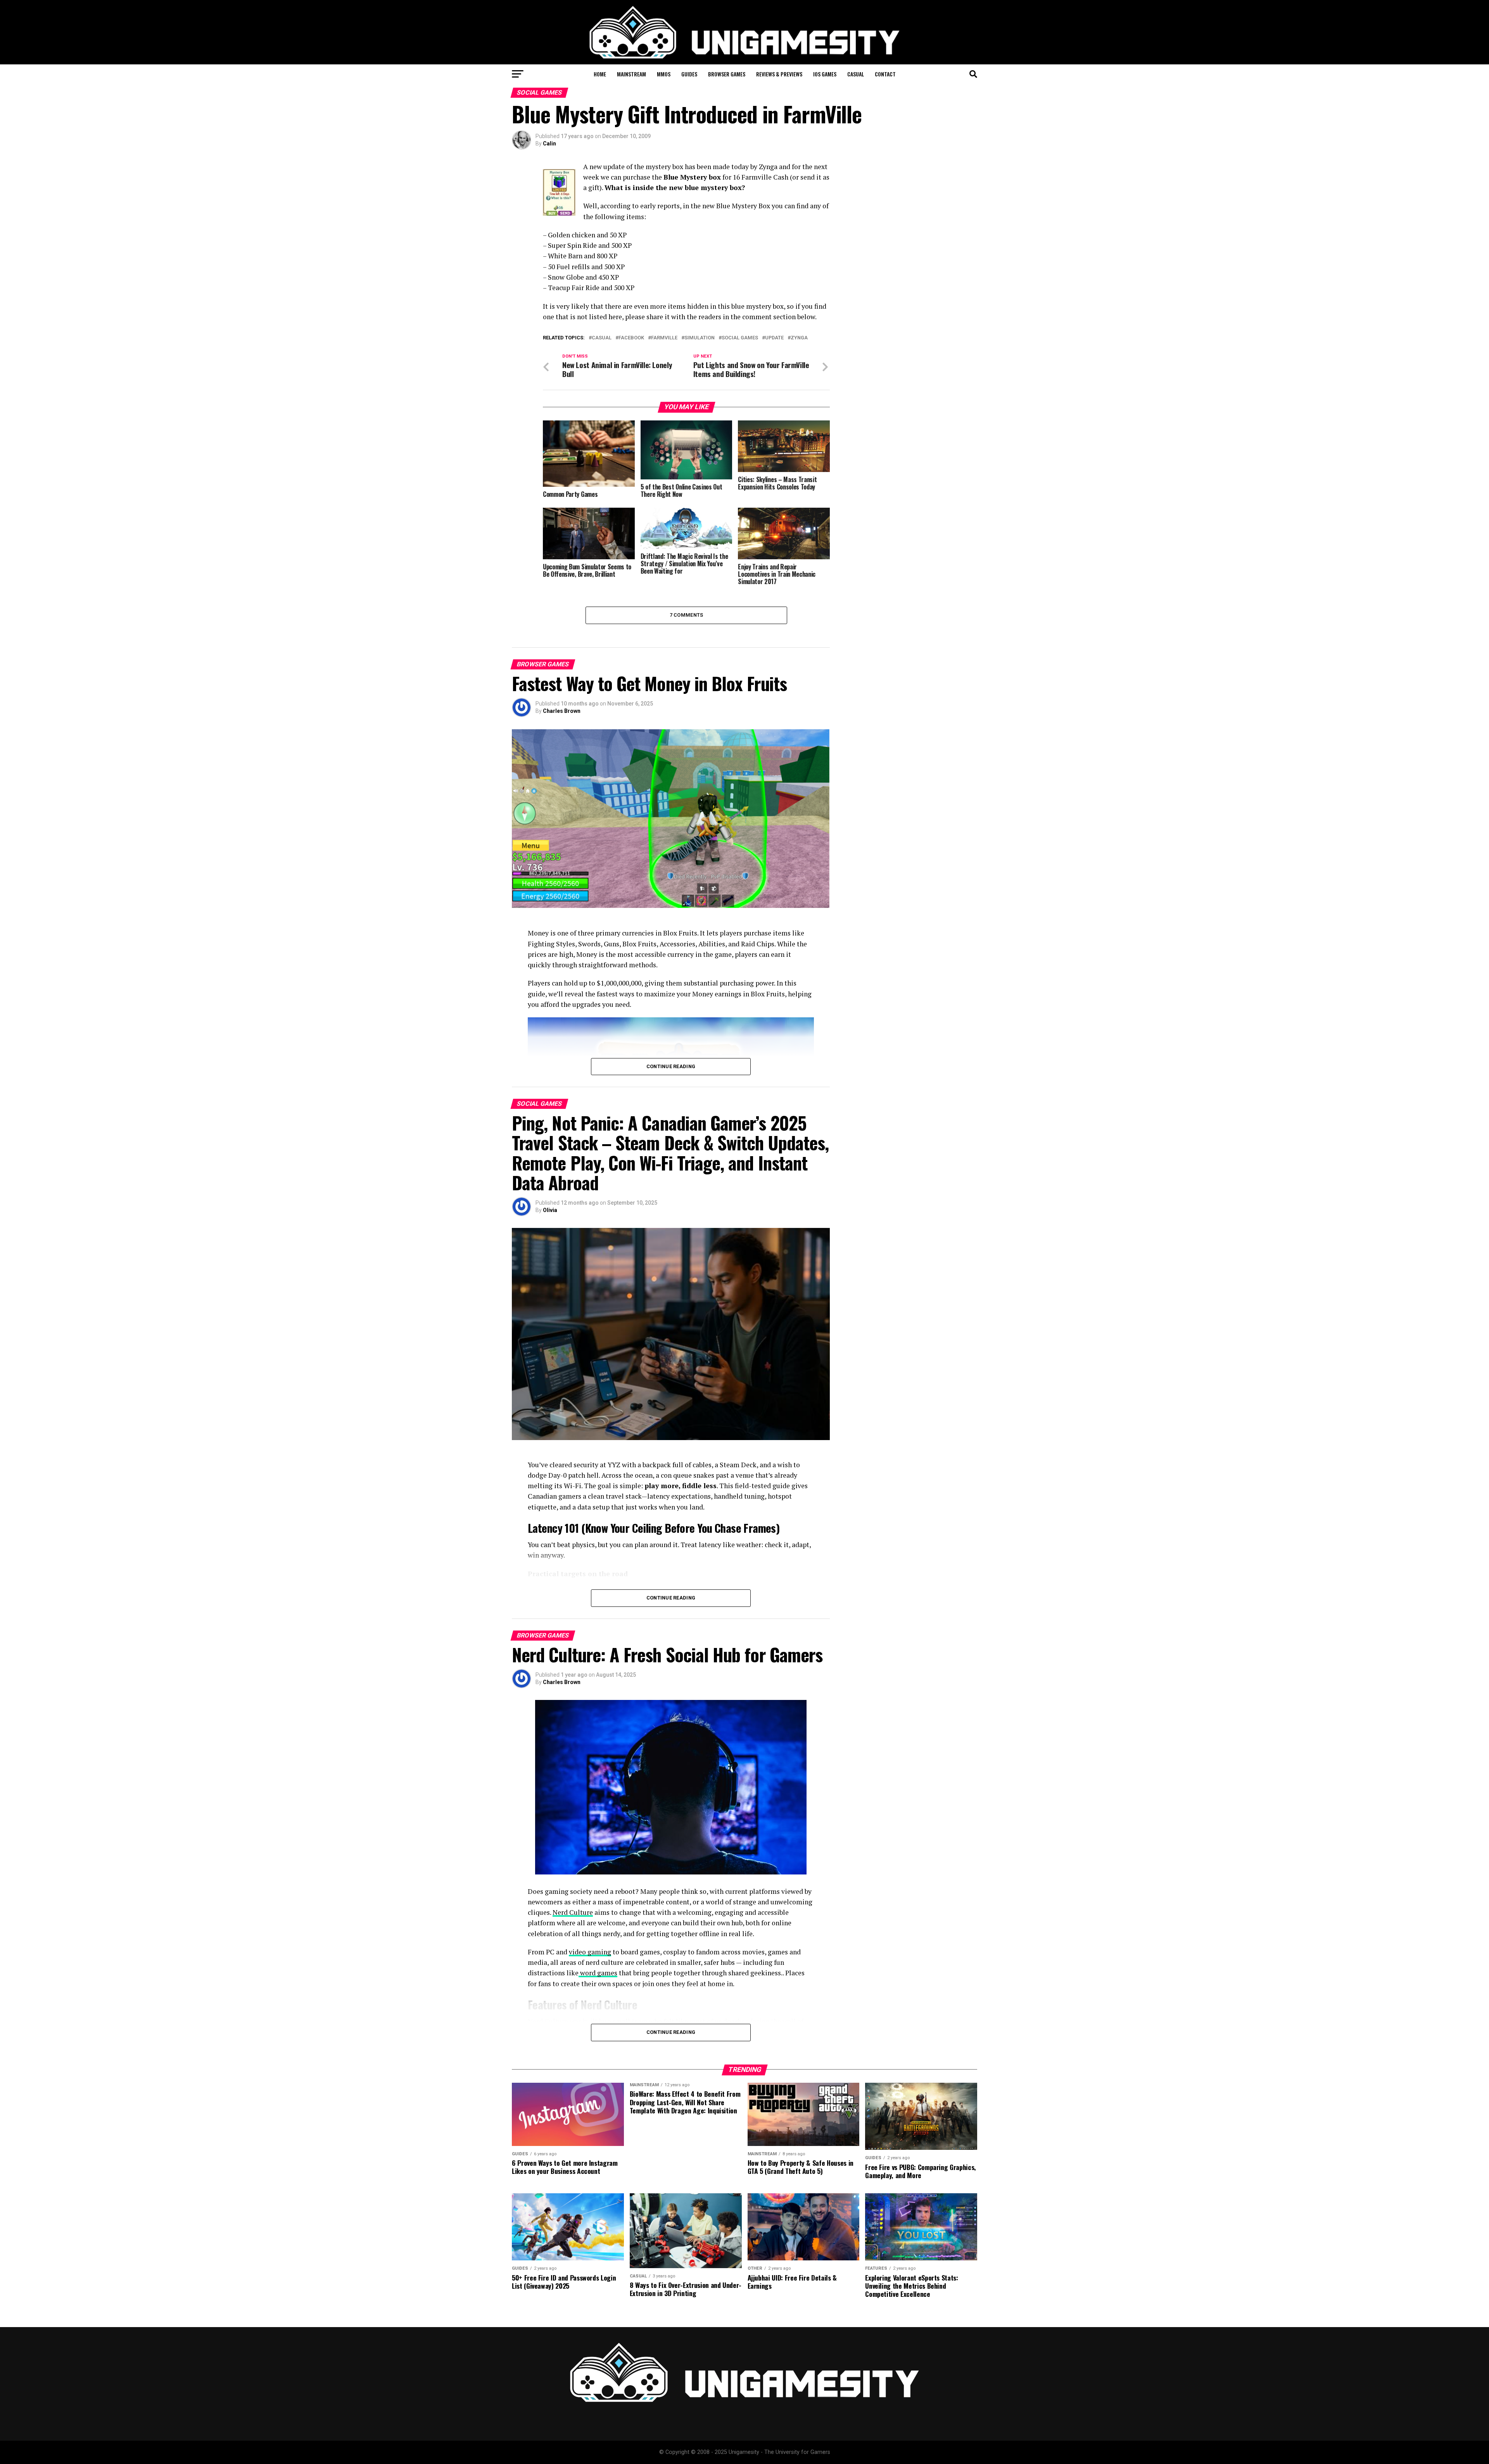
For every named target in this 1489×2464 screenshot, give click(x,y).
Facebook (631, 338)
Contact (885, 74)
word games (598, 1973)
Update (774, 338)
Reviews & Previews (779, 74)
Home (600, 74)
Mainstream (631, 74)
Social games (740, 338)
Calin (549, 144)
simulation (700, 338)
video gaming (590, 1952)
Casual (856, 74)
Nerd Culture (573, 1912)
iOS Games (825, 74)
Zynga (799, 338)
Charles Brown (562, 711)
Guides (689, 74)
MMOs (664, 74)
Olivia (550, 1210)
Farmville (664, 338)
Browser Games (727, 74)
